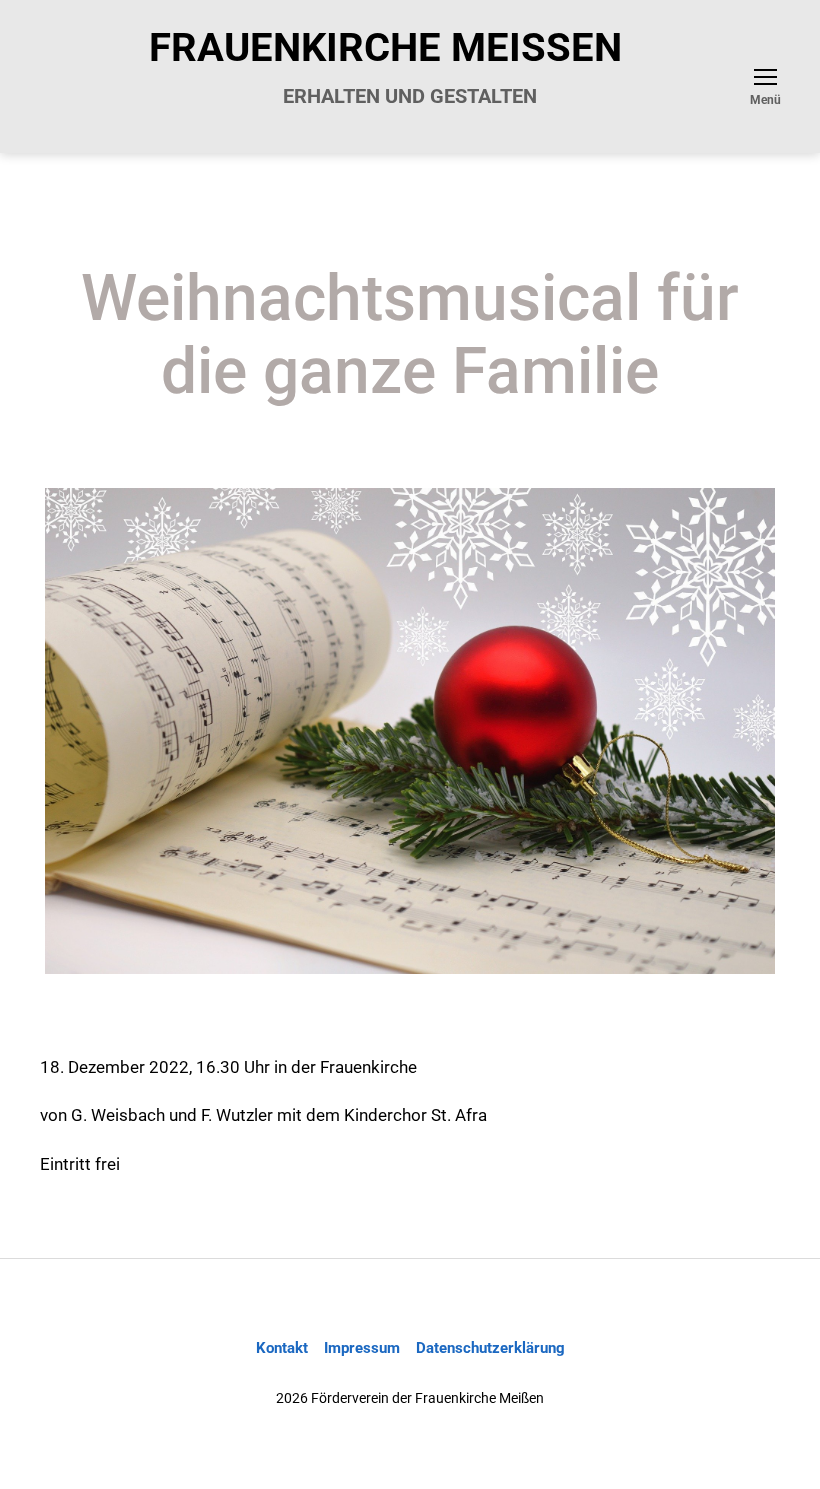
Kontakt (282, 1348)
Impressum (362, 1348)
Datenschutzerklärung (490, 1348)
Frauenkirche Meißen (385, 48)
